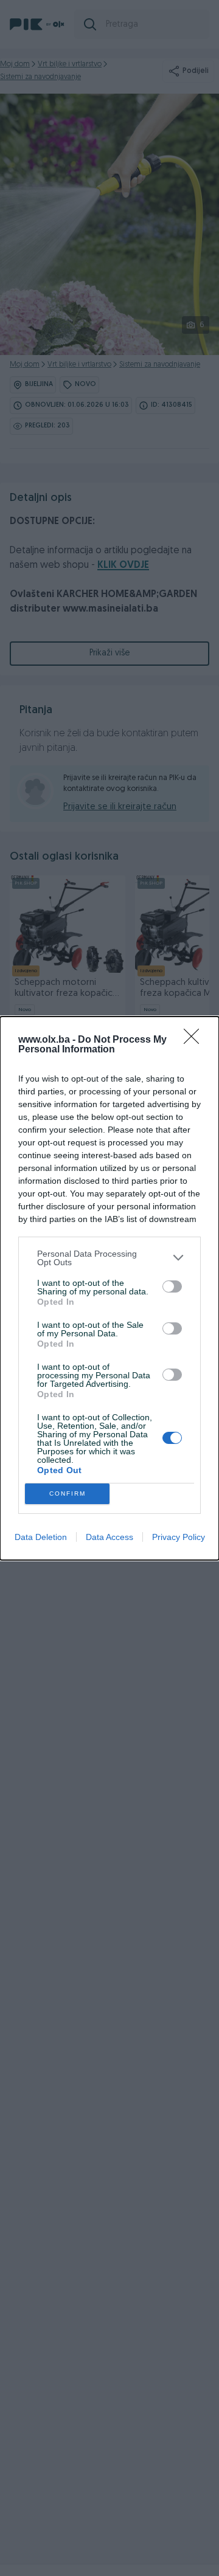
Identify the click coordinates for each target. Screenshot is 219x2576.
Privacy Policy (179, 1537)
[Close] (195, 1040)
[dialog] (109, 1288)
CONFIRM (68, 1493)
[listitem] (109, 1258)
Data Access (109, 1537)
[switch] (172, 1286)
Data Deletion (41, 1537)
